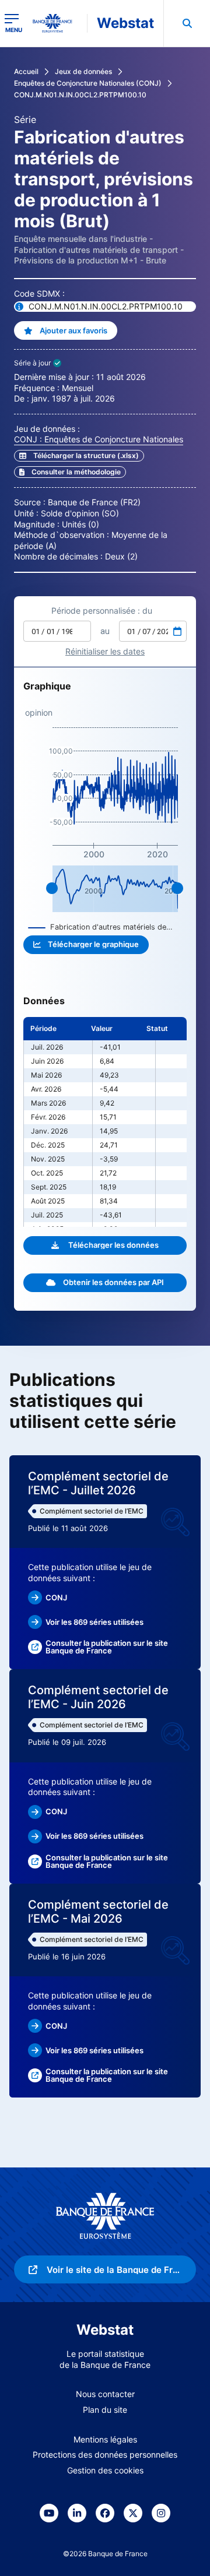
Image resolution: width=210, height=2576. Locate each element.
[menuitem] (187, 23)
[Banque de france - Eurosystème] (57, 23)
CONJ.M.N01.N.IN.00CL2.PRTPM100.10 (80, 95)
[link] (70, 472)
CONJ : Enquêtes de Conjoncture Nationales (99, 439)
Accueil (26, 71)
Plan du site (105, 2410)
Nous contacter (105, 2394)
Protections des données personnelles (105, 2454)
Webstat (125, 23)
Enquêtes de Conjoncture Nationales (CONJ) (88, 83)
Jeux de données (83, 71)
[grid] (105, 1122)
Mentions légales (105, 2439)
